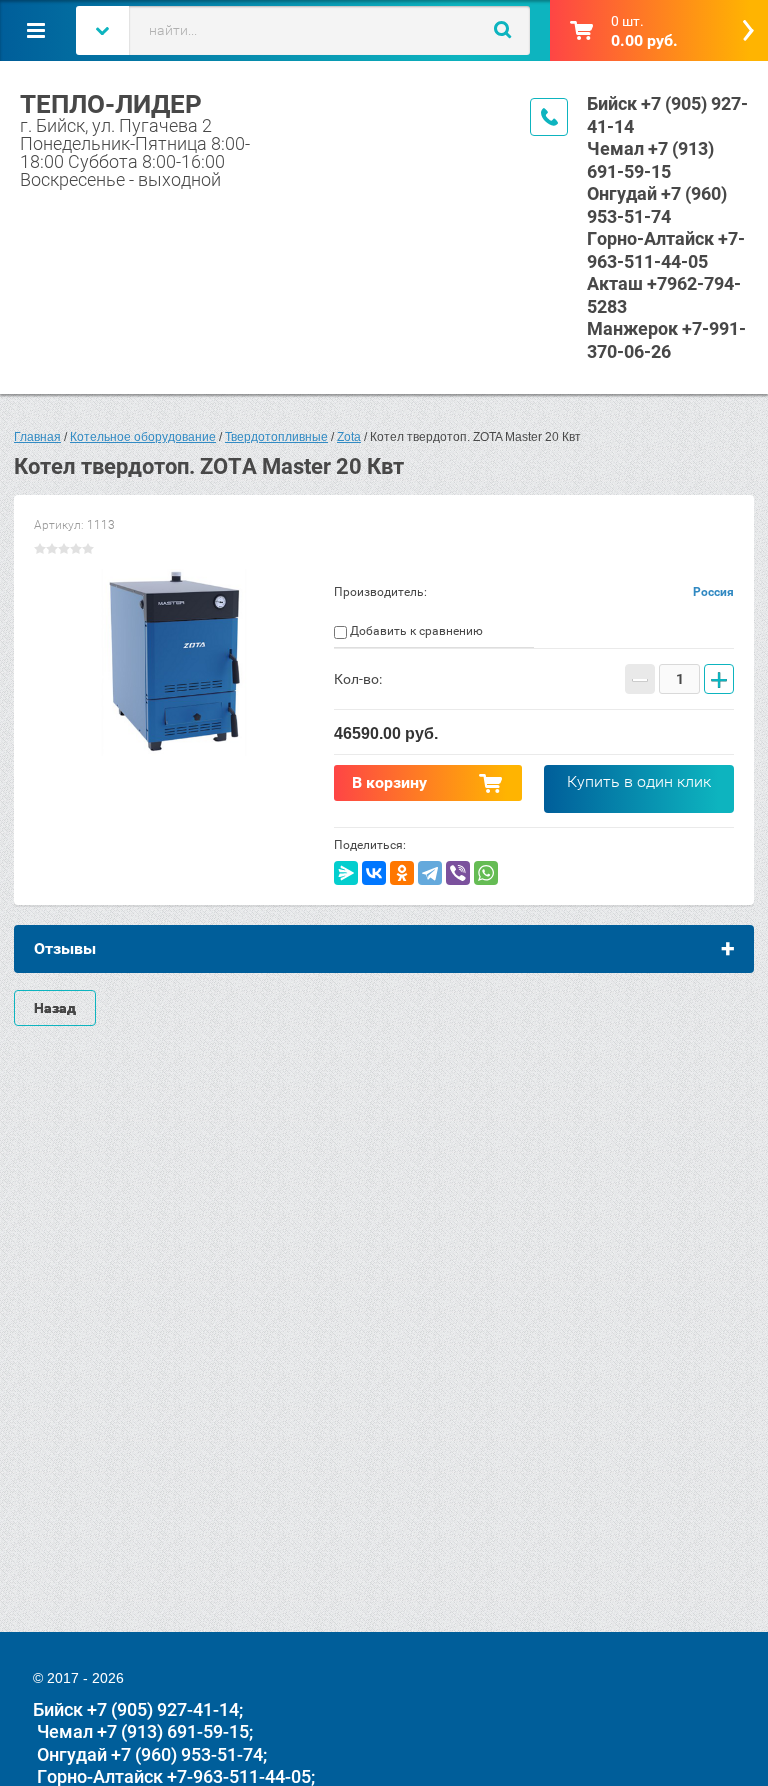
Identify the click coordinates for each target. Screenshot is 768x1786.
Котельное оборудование (143, 437)
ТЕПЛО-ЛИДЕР (111, 104)
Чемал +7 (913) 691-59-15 (650, 160)
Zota (349, 437)
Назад (55, 1008)
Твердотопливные (276, 437)
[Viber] (458, 873)
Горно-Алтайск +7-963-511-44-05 (666, 250)
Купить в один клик (639, 781)
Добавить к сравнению (415, 631)
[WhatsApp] (486, 873)
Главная (37, 437)
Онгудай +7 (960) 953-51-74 (657, 205)
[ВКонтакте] (374, 873)
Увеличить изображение (174, 662)
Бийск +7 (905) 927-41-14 (136, 1709)
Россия (713, 592)
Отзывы (65, 948)
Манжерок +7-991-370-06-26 (666, 340)
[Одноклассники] (402, 873)
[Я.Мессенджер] (346, 873)
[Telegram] (430, 873)
